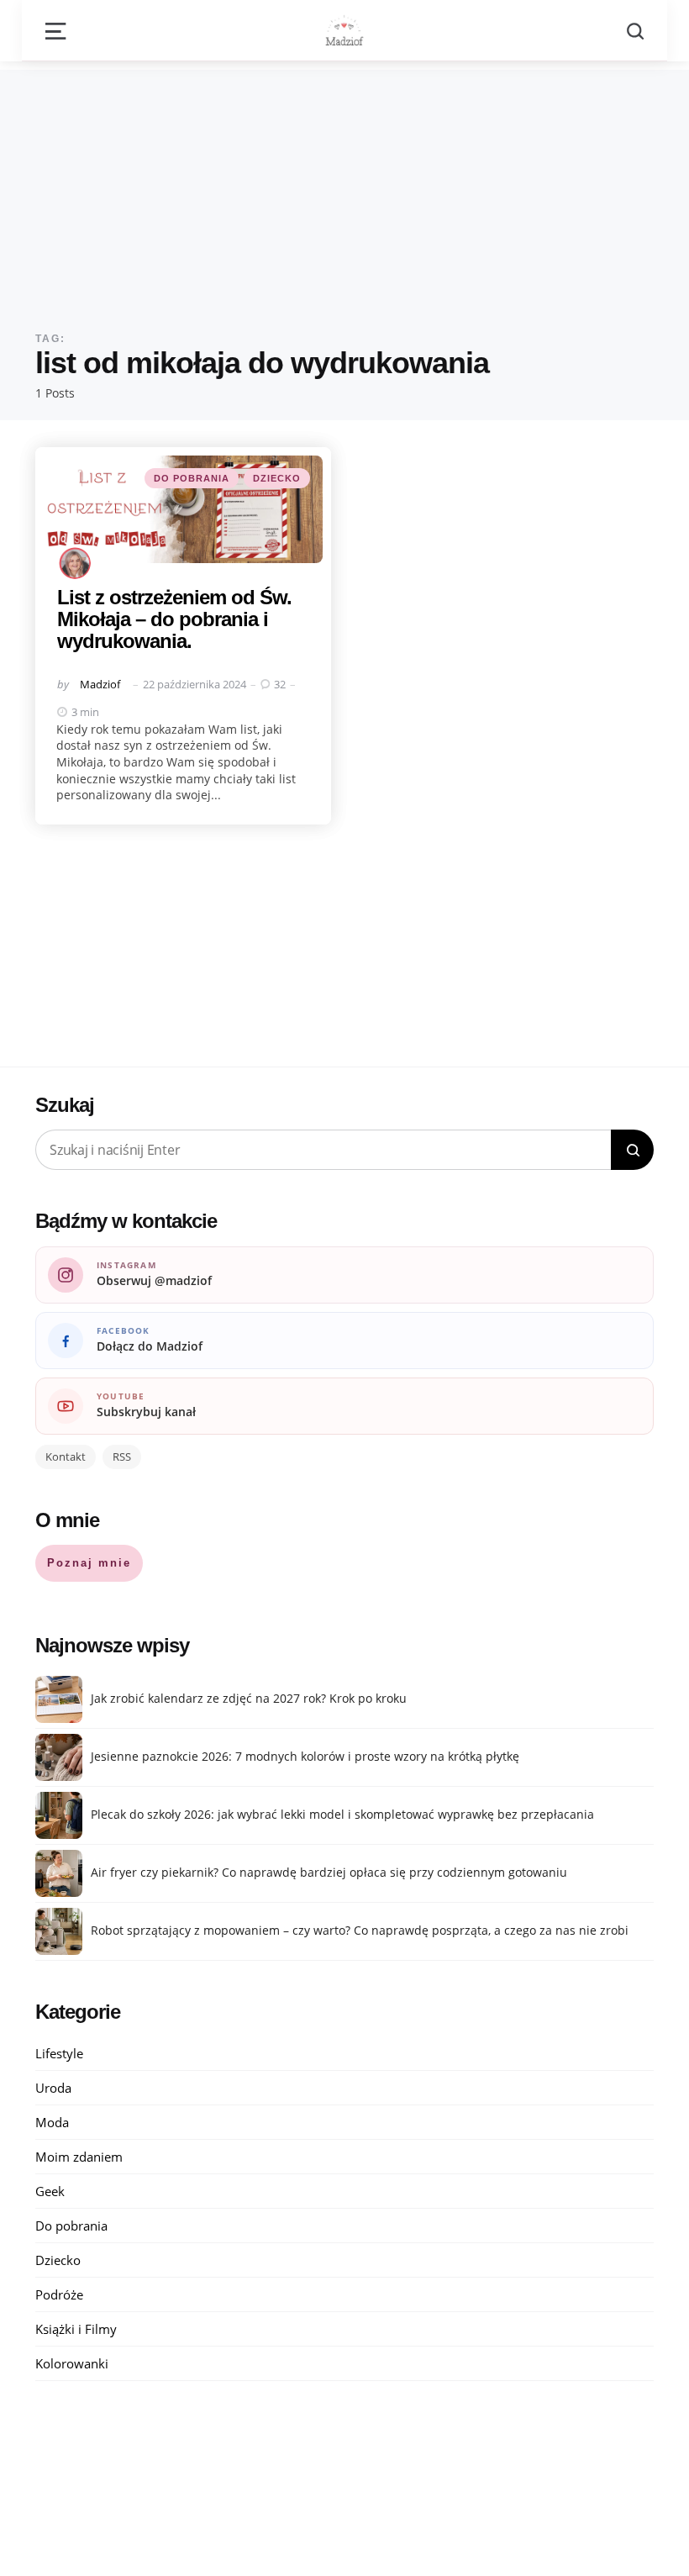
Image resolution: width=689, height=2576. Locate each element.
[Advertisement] (344, 187)
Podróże (59, 2294)
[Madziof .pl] (344, 30)
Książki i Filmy (76, 2329)
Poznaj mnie (89, 1563)
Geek (50, 2191)
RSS (122, 1457)
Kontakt (66, 1457)
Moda (52, 2122)
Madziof (100, 684)
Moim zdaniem (79, 2157)
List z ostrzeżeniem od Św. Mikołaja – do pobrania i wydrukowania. (174, 619)
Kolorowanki (72, 2363)
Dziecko (277, 478)
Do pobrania (192, 478)
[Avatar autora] (75, 563)
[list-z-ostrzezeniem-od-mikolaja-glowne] (183, 509)
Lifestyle (59, 2053)
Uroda (53, 2088)
